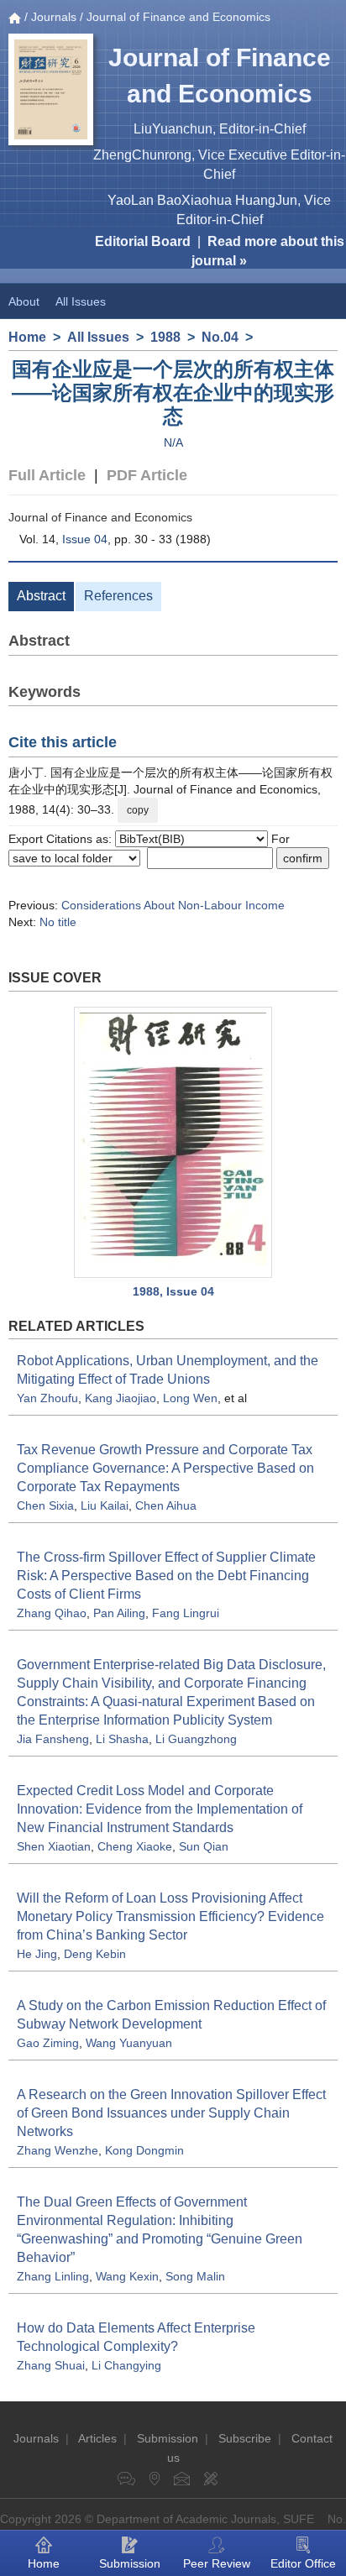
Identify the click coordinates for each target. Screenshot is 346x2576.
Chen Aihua (166, 1505)
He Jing (37, 1954)
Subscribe (245, 2438)
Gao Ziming (48, 2043)
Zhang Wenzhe (58, 2150)
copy (138, 810)
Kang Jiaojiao (121, 1398)
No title (58, 922)
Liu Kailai (105, 1505)
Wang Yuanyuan (129, 2043)
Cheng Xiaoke (135, 1846)
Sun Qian (204, 1846)
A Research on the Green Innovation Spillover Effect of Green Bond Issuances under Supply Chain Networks (171, 2113)
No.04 (220, 337)
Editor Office (303, 2563)
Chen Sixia (45, 1505)
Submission (168, 2438)
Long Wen (190, 1398)
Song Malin (195, 2276)
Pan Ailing (119, 1613)
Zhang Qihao (52, 1613)
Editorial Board (143, 241)
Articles (97, 2438)
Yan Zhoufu (47, 1398)
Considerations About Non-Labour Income (173, 905)
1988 (165, 337)
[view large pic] (173, 1142)
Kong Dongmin (144, 2150)
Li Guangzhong (196, 1739)
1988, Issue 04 (173, 1291)
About (24, 301)
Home (27, 337)
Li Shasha (122, 1739)
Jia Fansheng (53, 1739)
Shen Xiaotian (54, 1846)
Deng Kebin (95, 1954)
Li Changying (126, 2365)
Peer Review (217, 2563)
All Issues (81, 301)
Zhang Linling (53, 2276)
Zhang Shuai (51, 2365)
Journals (54, 17)
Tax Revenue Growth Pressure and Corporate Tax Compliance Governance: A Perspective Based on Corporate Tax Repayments (165, 1468)
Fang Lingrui (186, 1613)
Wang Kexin (127, 2276)
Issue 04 (85, 539)
